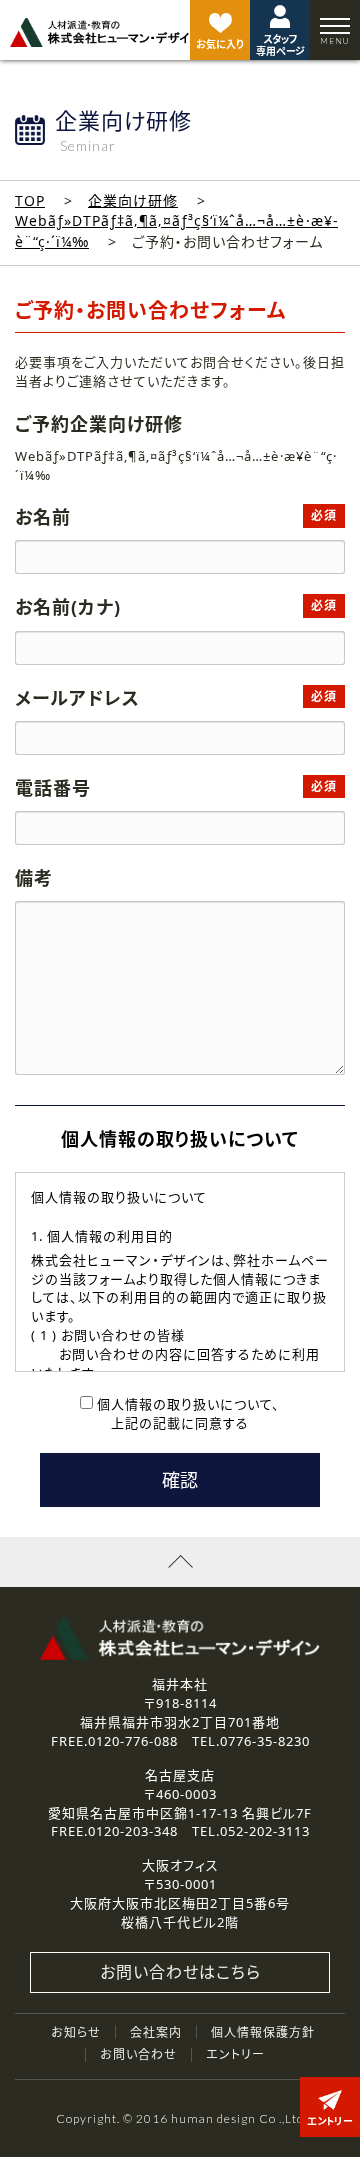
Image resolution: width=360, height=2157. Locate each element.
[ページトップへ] (180, 1562)
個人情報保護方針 (263, 2032)
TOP (30, 200)
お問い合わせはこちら (180, 1972)
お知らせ (76, 2032)
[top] (105, 32)
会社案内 (156, 2032)
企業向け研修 (133, 200)
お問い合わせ (138, 2054)
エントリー (235, 2054)
